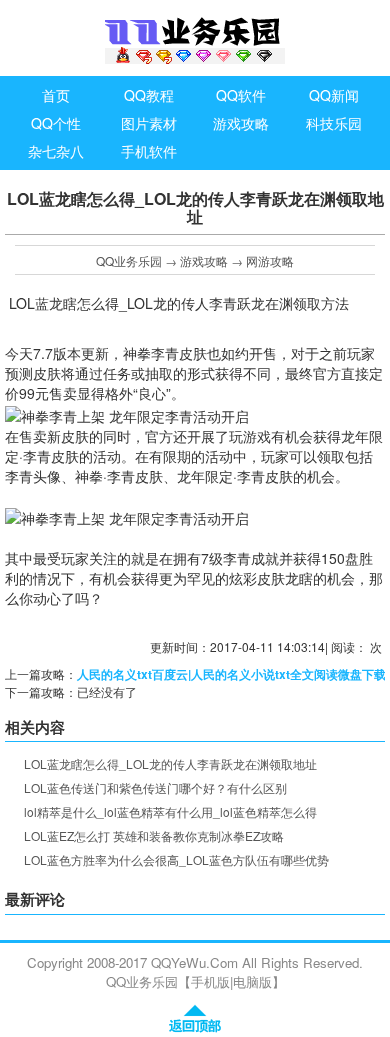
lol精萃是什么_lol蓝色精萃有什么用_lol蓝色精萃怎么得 (170, 811)
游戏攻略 (204, 260)
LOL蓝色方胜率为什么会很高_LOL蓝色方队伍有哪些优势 (176, 859)
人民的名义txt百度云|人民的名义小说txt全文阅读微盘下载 (231, 674)
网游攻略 (270, 260)
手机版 (210, 981)
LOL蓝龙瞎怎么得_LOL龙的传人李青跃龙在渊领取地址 (170, 763)
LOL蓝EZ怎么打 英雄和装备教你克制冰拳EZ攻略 (154, 835)
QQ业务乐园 (129, 260)
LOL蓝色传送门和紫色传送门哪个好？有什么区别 (155, 787)
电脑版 (252, 981)
